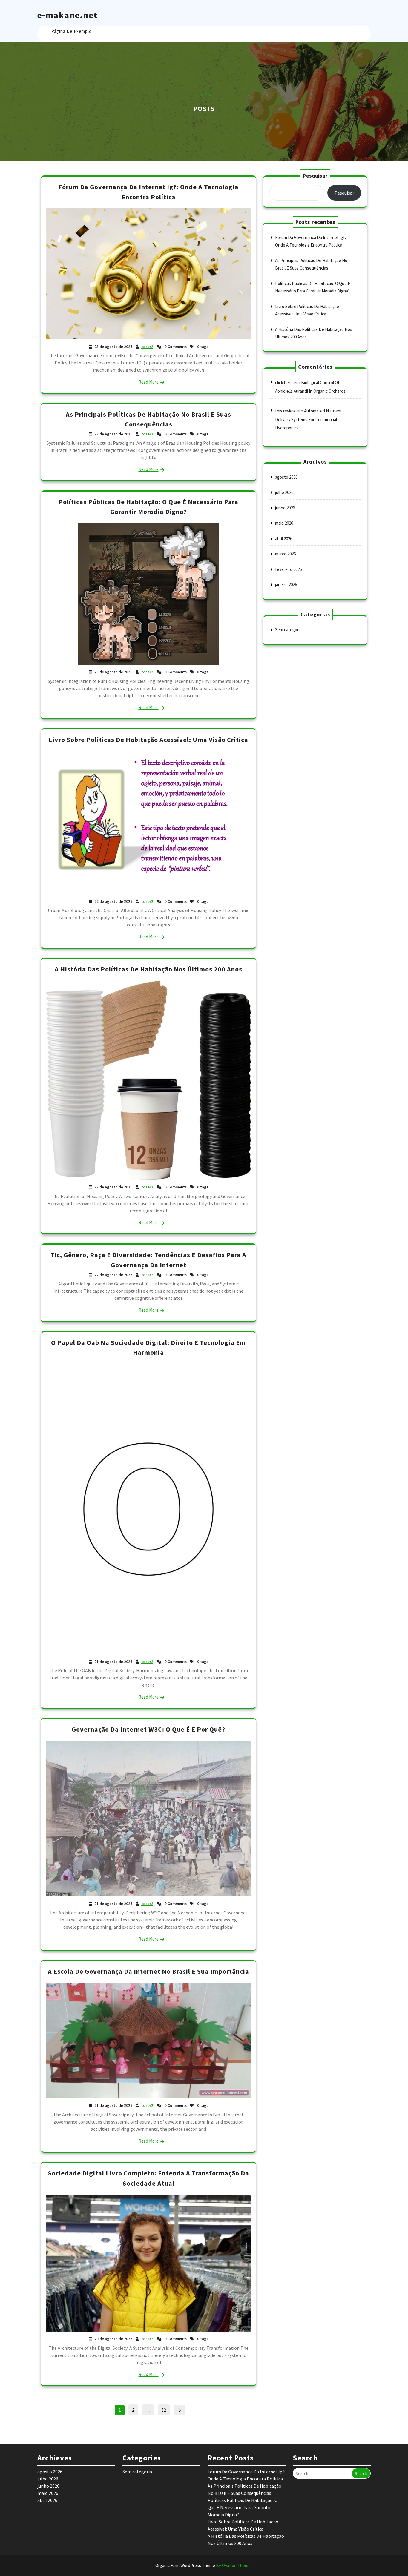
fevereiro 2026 (288, 569)
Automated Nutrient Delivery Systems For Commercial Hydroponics (309, 419)
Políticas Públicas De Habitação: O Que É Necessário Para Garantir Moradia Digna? (243, 2507)
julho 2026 (284, 492)
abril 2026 (284, 539)
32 (165, 2409)
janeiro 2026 (286, 585)
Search (361, 2473)
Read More (149, 382)
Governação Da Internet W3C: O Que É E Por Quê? (148, 1729)
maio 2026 (284, 523)
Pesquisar (315, 176)
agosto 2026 (286, 477)
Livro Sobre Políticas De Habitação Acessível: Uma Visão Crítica (148, 740)
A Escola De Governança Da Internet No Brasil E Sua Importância (148, 1971)
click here (284, 382)
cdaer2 (147, 347)
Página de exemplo (72, 31)
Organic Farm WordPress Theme (204, 2565)
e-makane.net (68, 15)
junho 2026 (285, 508)
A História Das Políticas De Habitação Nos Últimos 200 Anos (148, 969)
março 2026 (285, 554)
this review (285, 411)
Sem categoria (288, 630)
